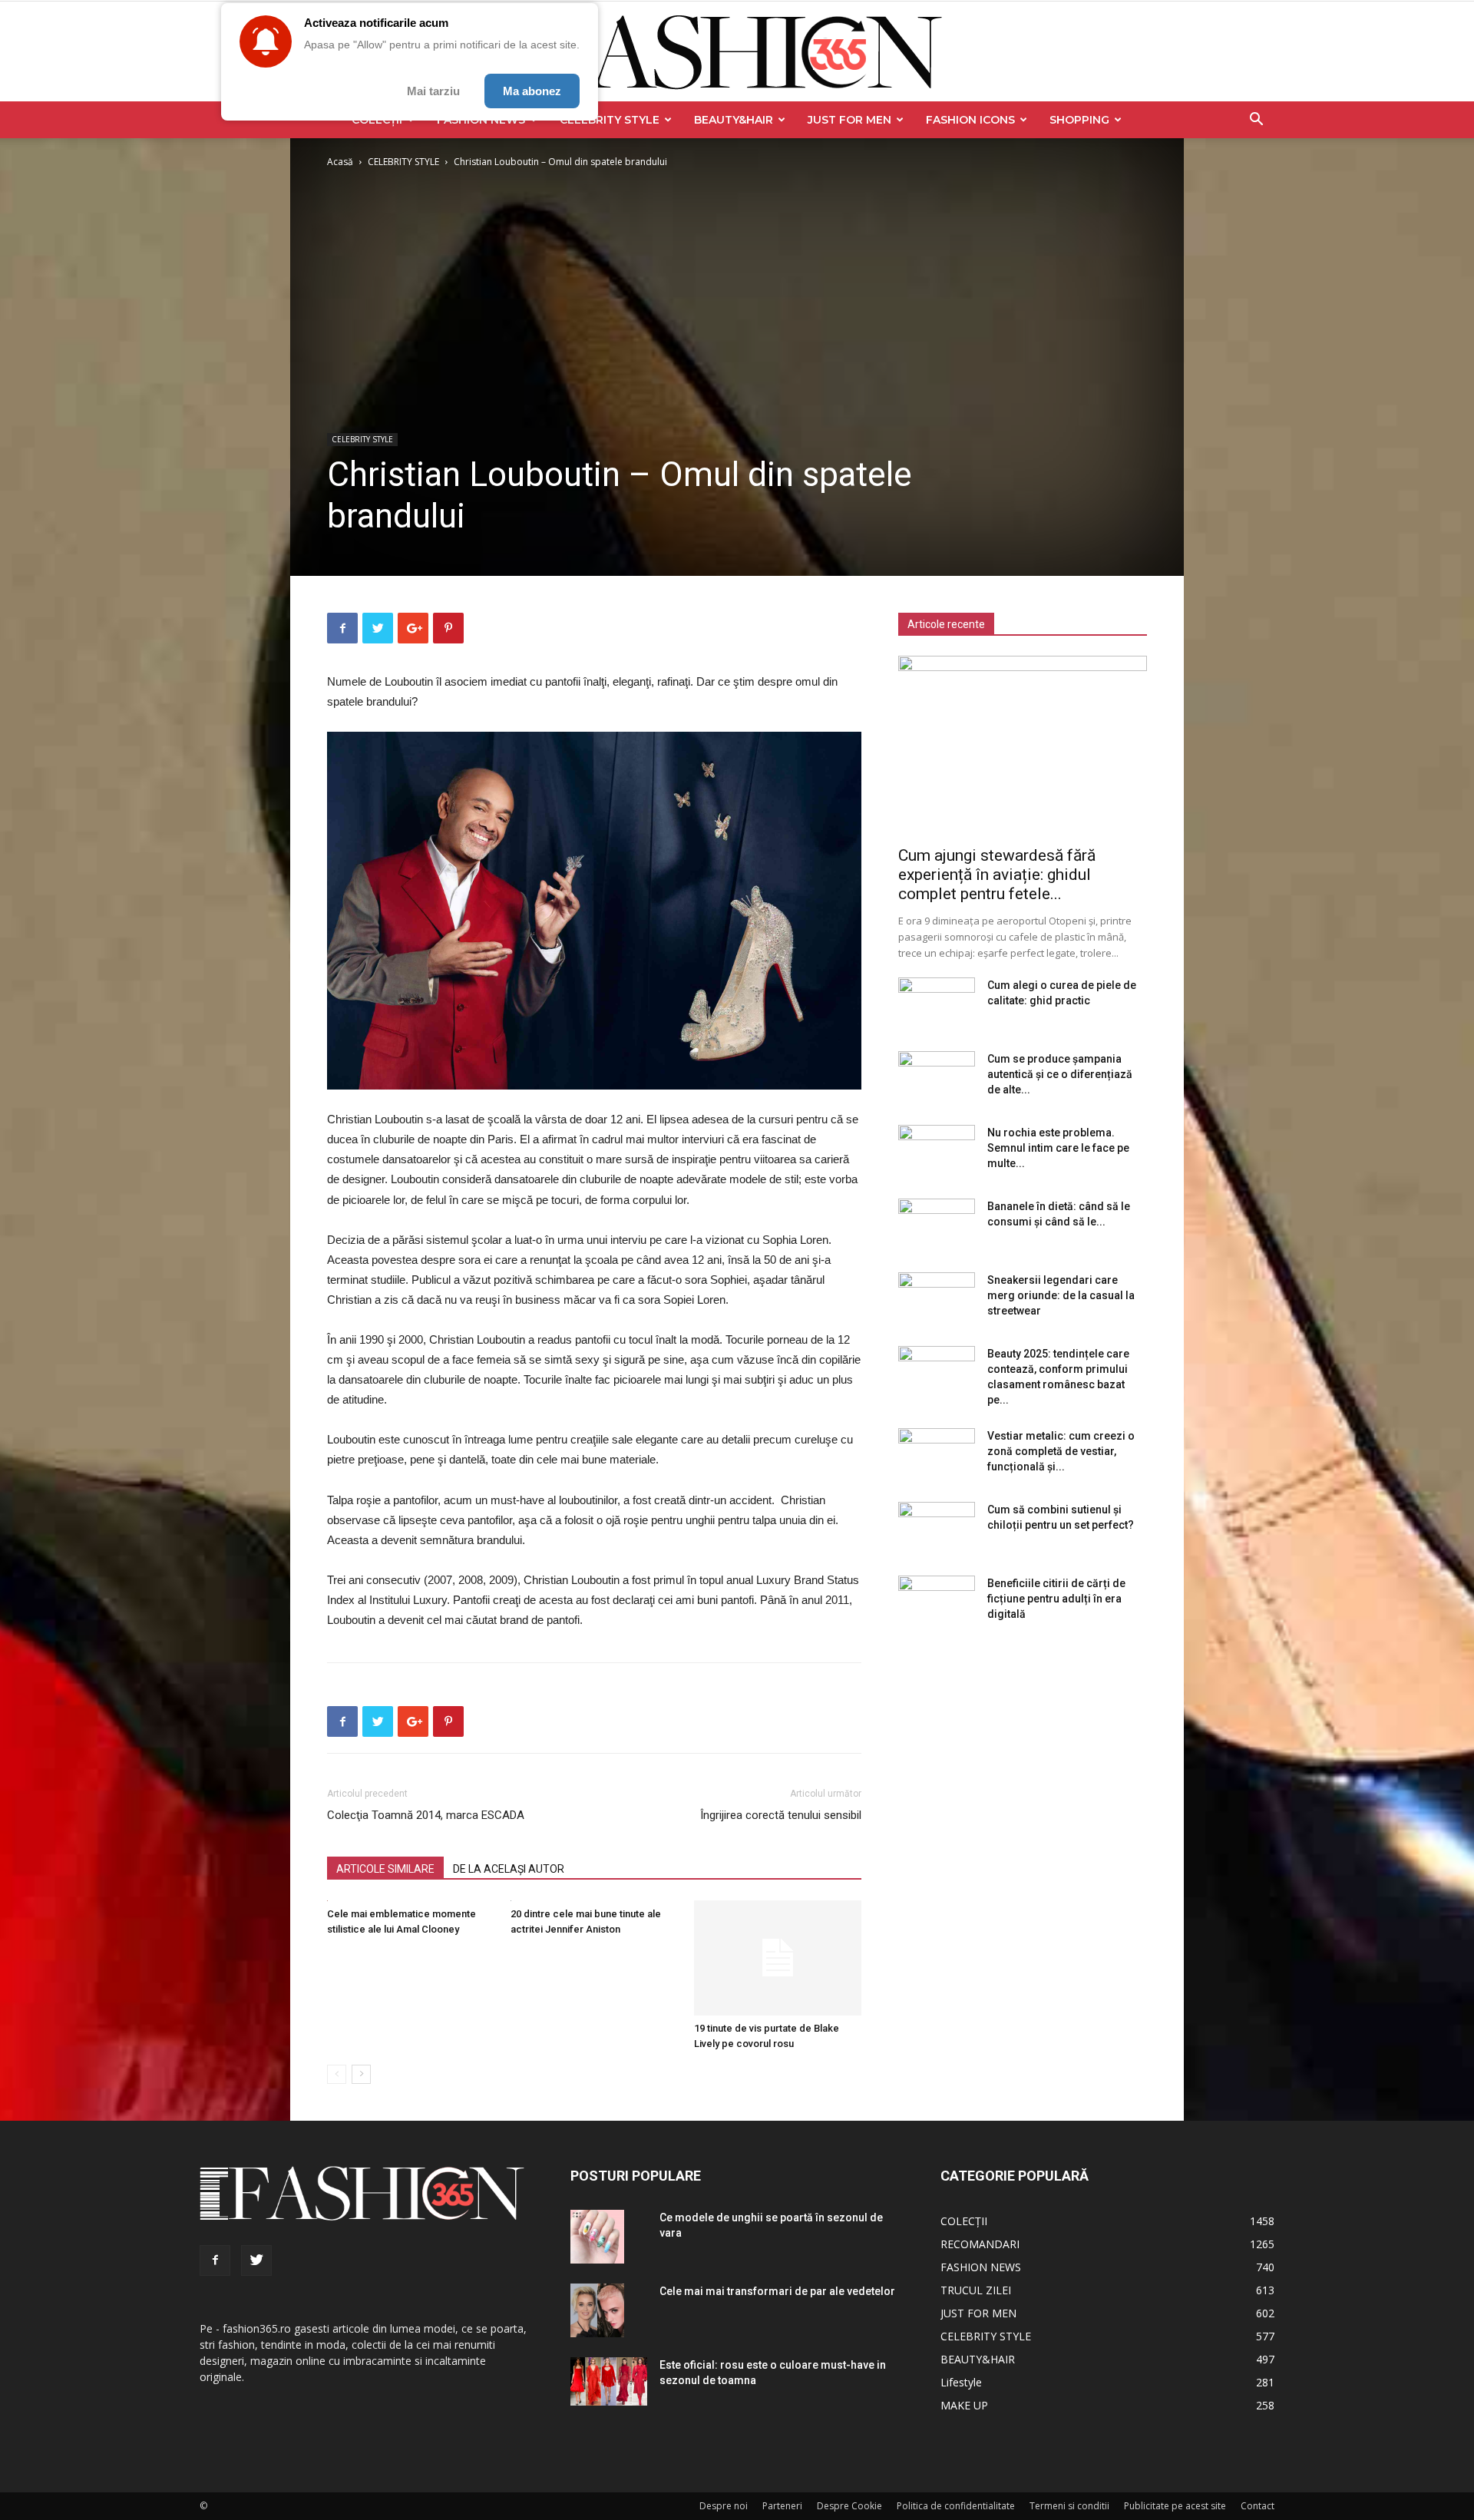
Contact (1258, 2506)
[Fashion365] (737, 52)
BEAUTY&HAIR (734, 120)
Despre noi (724, 2506)
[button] (1256, 121)
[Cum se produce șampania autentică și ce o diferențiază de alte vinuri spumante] (937, 1078)
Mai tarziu (433, 91)
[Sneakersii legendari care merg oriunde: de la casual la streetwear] (937, 1299)
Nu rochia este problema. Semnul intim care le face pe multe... (1058, 1148)
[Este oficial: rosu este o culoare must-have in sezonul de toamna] (609, 2381)
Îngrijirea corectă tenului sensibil (781, 1815)
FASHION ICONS (970, 120)
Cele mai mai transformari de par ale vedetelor (777, 2291)
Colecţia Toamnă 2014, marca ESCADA (426, 1815)
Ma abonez (532, 91)
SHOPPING (1079, 120)
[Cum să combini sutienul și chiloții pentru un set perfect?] (937, 1529)
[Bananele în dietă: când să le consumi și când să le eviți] (937, 1225)
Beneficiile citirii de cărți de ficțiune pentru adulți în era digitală (1056, 1599)
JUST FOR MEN (849, 120)
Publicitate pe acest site (1175, 2506)
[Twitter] (256, 2260)
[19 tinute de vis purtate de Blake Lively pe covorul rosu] (778, 1958)
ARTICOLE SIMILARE (385, 1869)
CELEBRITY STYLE (610, 120)
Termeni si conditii (1069, 2506)
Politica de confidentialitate (956, 2506)
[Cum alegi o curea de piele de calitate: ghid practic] (937, 1004)
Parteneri (782, 2506)
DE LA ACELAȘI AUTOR (509, 1869)
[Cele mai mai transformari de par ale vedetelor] (597, 2310)
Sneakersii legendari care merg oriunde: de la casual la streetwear (1061, 1295)
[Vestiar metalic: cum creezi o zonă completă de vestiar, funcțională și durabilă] (937, 1455)
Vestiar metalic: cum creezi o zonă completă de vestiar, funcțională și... (1061, 1451)
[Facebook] (215, 2260)
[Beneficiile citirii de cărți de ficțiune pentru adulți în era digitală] (937, 1602)
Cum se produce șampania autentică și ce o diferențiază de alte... (1060, 1074)
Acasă (340, 162)
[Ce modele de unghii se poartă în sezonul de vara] (597, 2237)
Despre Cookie (849, 2506)
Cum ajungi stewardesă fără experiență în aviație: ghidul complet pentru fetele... (997, 875)
